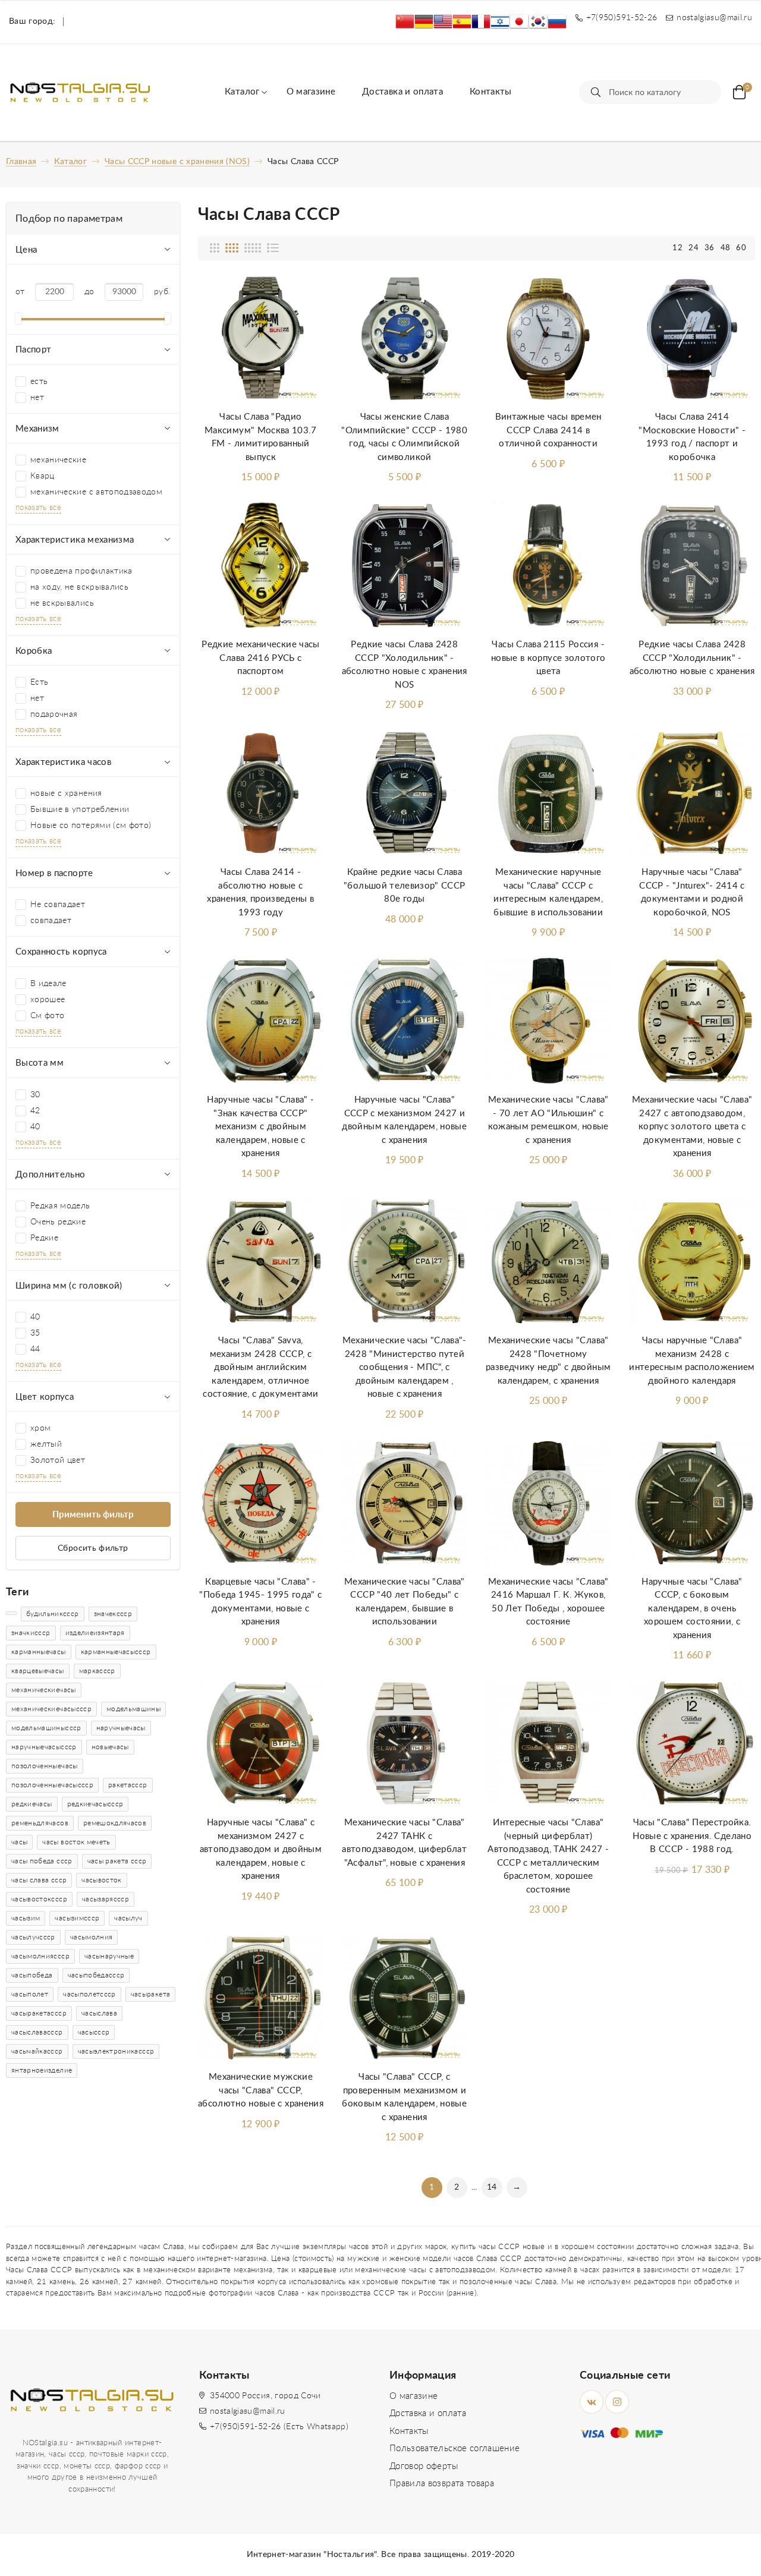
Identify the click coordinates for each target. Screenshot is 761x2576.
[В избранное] (303, 296)
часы (19, 1842)
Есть (39, 682)
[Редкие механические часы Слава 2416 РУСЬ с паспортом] (261, 566)
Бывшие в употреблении (80, 810)
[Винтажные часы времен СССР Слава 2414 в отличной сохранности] (548, 338)
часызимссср (77, 1918)
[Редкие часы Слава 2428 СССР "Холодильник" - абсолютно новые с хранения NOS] (404, 566)
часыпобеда (32, 1975)
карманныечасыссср (116, 1652)
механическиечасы (44, 1690)
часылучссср (33, 1937)
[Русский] (557, 22)
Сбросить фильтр (93, 1548)
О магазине (311, 92)
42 (35, 1111)
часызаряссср (106, 1899)
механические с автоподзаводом (96, 492)
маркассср (97, 1671)
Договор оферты (424, 2466)
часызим (26, 1918)
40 (35, 1127)
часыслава (99, 2013)
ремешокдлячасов (115, 1823)
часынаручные (109, 1956)
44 (35, 1349)
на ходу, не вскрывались (79, 587)
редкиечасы (32, 1804)
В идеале (48, 984)
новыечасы (110, 1747)
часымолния (92, 1937)
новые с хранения (66, 793)
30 (35, 1095)
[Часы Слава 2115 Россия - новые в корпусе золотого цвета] (548, 566)
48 (726, 248)
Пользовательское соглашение (455, 2449)
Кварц (43, 476)
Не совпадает (58, 905)
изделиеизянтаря (95, 1633)
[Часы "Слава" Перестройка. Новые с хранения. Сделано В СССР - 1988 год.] (692, 1744)
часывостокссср (39, 1899)
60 (741, 248)
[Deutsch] (424, 22)
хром (40, 1428)
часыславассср (37, 2032)
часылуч (128, 1918)
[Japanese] (519, 22)
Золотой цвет (58, 1460)
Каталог (242, 92)
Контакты (491, 92)
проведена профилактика (81, 571)
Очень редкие (58, 1222)
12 (677, 248)
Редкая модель (60, 1206)
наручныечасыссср (44, 1747)
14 (492, 2187)
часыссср (94, 2032)
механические (58, 460)
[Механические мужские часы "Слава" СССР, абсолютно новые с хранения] (261, 1998)
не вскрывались (62, 603)
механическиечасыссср (51, 1709)
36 (710, 248)
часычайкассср (37, 2051)
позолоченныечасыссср (52, 1785)
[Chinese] (405, 22)
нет (37, 398)
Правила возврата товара (442, 2484)
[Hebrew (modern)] (500, 22)
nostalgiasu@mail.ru (248, 2411)
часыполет (30, 1994)
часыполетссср (89, 1994)
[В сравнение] (303, 325)
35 (35, 1333)
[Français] (481, 22)
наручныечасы (121, 1728)
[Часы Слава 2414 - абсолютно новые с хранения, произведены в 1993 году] (261, 793)
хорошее (48, 1000)
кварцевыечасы (38, 1671)
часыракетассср (39, 2013)
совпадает (51, 921)
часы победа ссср (42, 1861)
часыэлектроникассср (116, 2051)
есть (39, 382)
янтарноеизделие (42, 2070)
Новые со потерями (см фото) (91, 826)
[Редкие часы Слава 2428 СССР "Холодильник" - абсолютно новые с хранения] (692, 566)
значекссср (113, 1614)
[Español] (462, 22)
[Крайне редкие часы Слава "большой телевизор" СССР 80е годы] (404, 793)
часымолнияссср (40, 1956)
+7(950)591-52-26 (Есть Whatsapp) (279, 2427)
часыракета (151, 1994)
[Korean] (538, 22)
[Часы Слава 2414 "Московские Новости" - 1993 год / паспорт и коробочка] (692, 338)
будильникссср (53, 1614)
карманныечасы (39, 1652)
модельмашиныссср (46, 1728)
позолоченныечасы (45, 1766)
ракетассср (128, 1785)
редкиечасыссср (95, 1804)
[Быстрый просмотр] (303, 353)
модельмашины (133, 1709)
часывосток (102, 1880)
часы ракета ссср (117, 1861)
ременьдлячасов (40, 1823)
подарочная (54, 714)
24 (694, 248)
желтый (46, 1444)
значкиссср (31, 1633)
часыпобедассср (96, 1975)
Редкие (44, 1238)
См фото (47, 1016)
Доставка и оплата (402, 92)
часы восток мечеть (76, 1842)
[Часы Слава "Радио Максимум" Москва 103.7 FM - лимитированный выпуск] (261, 338)
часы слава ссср (39, 1880)
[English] (443, 22)
